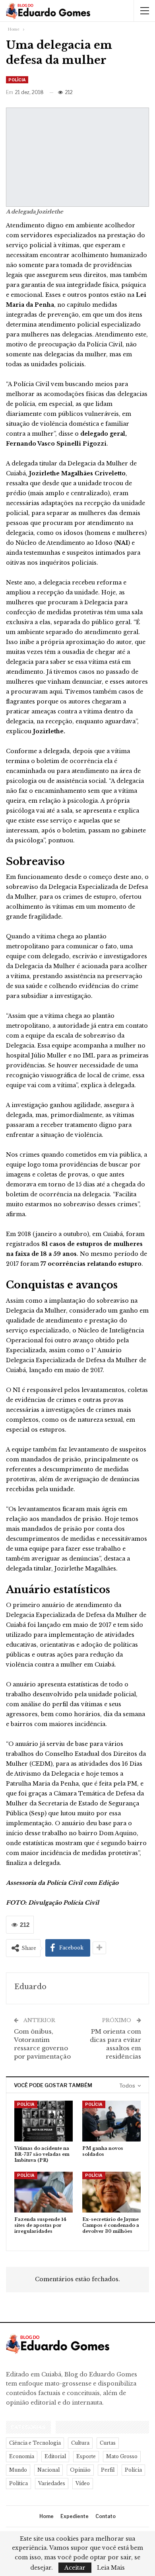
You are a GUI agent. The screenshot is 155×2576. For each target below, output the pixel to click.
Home (46, 2516)
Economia (22, 2456)
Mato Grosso (122, 2456)
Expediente (75, 2516)
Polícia (17, 80)
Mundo (18, 2470)
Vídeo (83, 2483)
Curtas (108, 2443)
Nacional (48, 2470)
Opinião (80, 2470)
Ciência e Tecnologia (35, 2443)
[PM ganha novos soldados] (111, 2121)
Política (18, 2483)
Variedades (52, 2483)
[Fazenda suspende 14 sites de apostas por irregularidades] (44, 2192)
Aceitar (75, 2568)
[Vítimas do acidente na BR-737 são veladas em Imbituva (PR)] (44, 2121)
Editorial (55, 2456)
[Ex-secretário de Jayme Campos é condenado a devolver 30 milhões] (111, 2192)
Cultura (80, 2443)
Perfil (108, 2470)
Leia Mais (111, 2568)
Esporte (86, 2456)
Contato (106, 2516)
